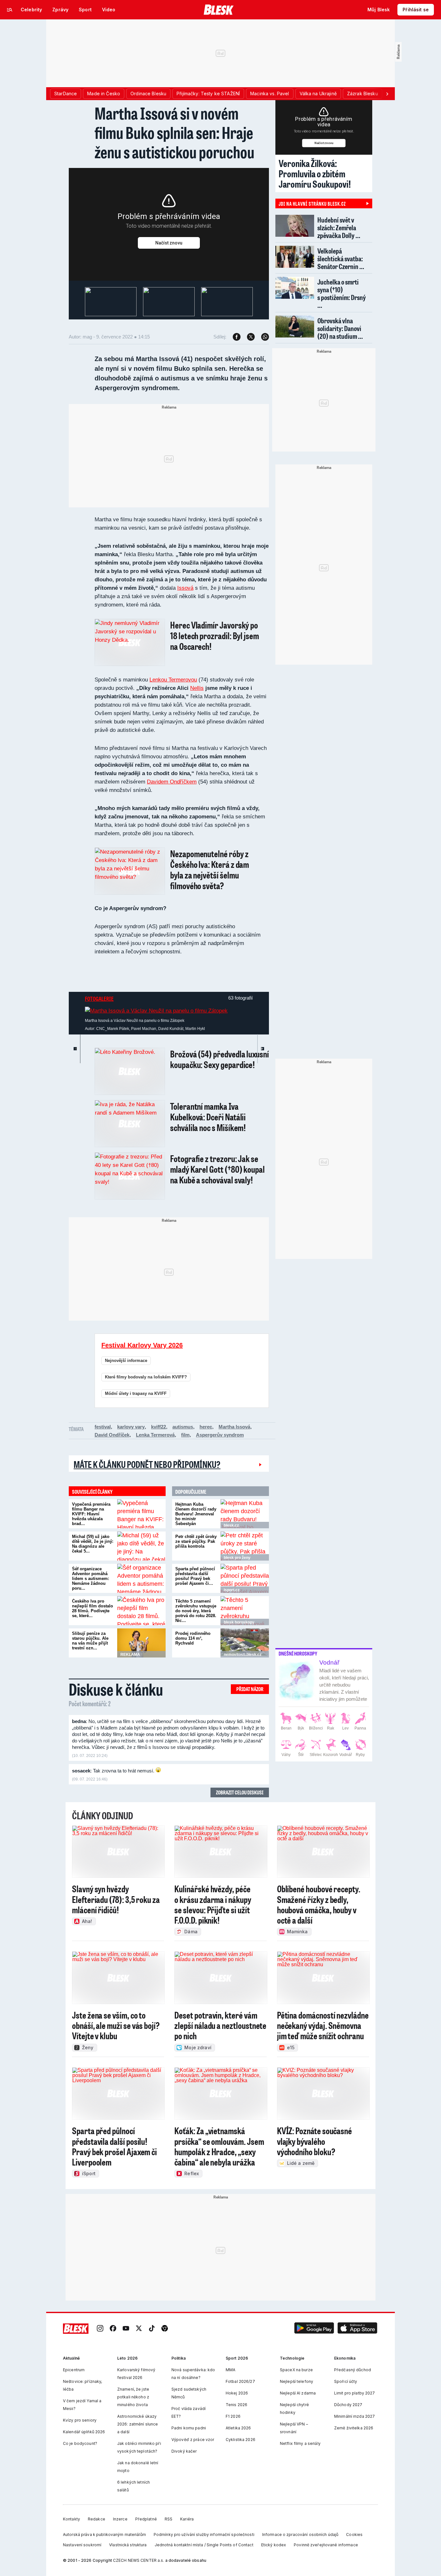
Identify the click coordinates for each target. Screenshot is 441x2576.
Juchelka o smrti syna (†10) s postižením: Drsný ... (342, 293)
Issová (185, 588)
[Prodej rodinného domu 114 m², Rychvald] (245, 1643)
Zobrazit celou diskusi (240, 1792)
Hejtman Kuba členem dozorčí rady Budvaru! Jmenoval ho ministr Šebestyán (196, 1514)
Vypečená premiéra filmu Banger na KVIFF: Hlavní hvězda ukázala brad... (91, 1514)
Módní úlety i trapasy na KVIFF (136, 1393)
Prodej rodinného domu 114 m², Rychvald (193, 1638)
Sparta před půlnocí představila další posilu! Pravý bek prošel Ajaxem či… (195, 1576)
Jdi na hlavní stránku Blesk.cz (312, 203)
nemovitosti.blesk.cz (243, 1655)
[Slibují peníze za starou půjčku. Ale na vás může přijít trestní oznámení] (141, 1643)
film (185, 1435)
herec (206, 1427)
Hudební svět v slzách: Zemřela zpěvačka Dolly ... (339, 228)
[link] (100, 2329)
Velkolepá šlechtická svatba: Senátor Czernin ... (341, 259)
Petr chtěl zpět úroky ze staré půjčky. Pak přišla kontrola (196, 1541)
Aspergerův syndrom (220, 1435)
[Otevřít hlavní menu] (10, 10)
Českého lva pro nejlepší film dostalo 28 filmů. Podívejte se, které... (92, 1608)
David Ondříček (112, 1435)
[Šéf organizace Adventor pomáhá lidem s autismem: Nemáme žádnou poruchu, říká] (141, 1578)
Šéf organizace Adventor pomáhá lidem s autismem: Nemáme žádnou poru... (91, 1579)
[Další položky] (387, 94)
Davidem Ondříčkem (172, 782)
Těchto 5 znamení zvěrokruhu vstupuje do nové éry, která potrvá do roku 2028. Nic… (196, 1611)
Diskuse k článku (116, 1689)
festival (103, 1427)
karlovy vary (131, 1427)
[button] (314, 2329)
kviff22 (159, 1427)
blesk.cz (231, 1525)
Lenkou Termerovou (173, 680)
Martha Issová (234, 1427)
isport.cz (232, 1590)
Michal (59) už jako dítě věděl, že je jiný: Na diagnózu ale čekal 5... (93, 1544)
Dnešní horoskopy (298, 1654)
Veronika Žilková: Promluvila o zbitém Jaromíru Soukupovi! (315, 173)
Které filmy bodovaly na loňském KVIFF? (146, 1377)
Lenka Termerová (155, 1435)
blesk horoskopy (239, 1622)
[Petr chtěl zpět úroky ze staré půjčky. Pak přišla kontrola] (245, 1546)
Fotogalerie (99, 999)
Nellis (197, 688)
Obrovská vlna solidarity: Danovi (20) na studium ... (340, 328)
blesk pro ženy (237, 1558)
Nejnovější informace (126, 1361)
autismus (183, 1427)
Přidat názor (250, 1689)
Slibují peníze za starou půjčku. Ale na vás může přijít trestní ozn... (90, 1641)
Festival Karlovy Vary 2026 (142, 1345)
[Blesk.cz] (219, 10)
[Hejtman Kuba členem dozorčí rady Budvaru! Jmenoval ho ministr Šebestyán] (245, 1514)
